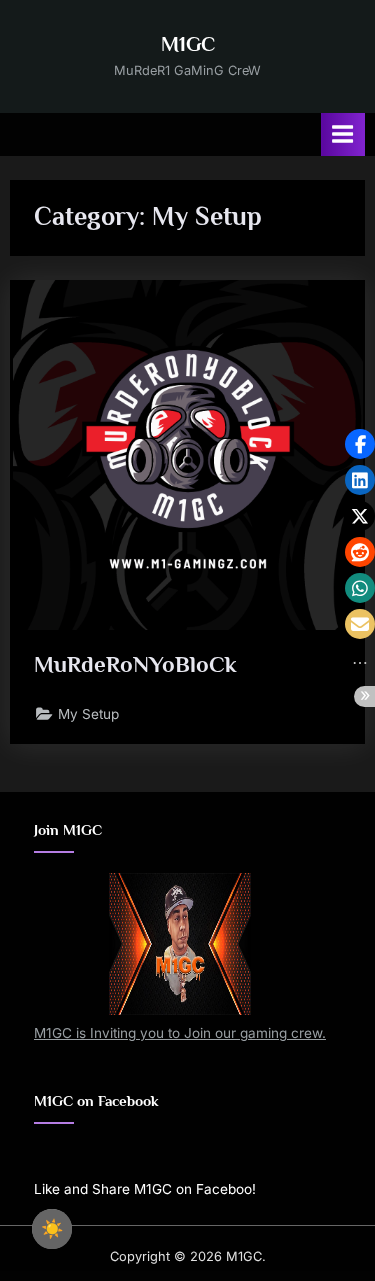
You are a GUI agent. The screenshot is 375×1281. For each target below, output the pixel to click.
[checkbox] (52, 1229)
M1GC (188, 44)
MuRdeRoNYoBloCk (135, 664)
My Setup (88, 714)
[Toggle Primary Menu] (343, 134)
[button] (360, 444)
